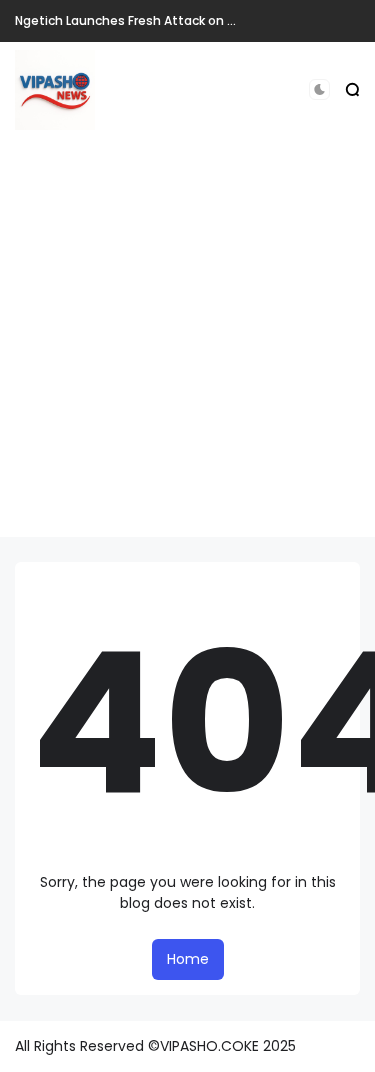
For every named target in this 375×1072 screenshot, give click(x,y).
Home (188, 959)
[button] (319, 89)
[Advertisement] (187, 349)
